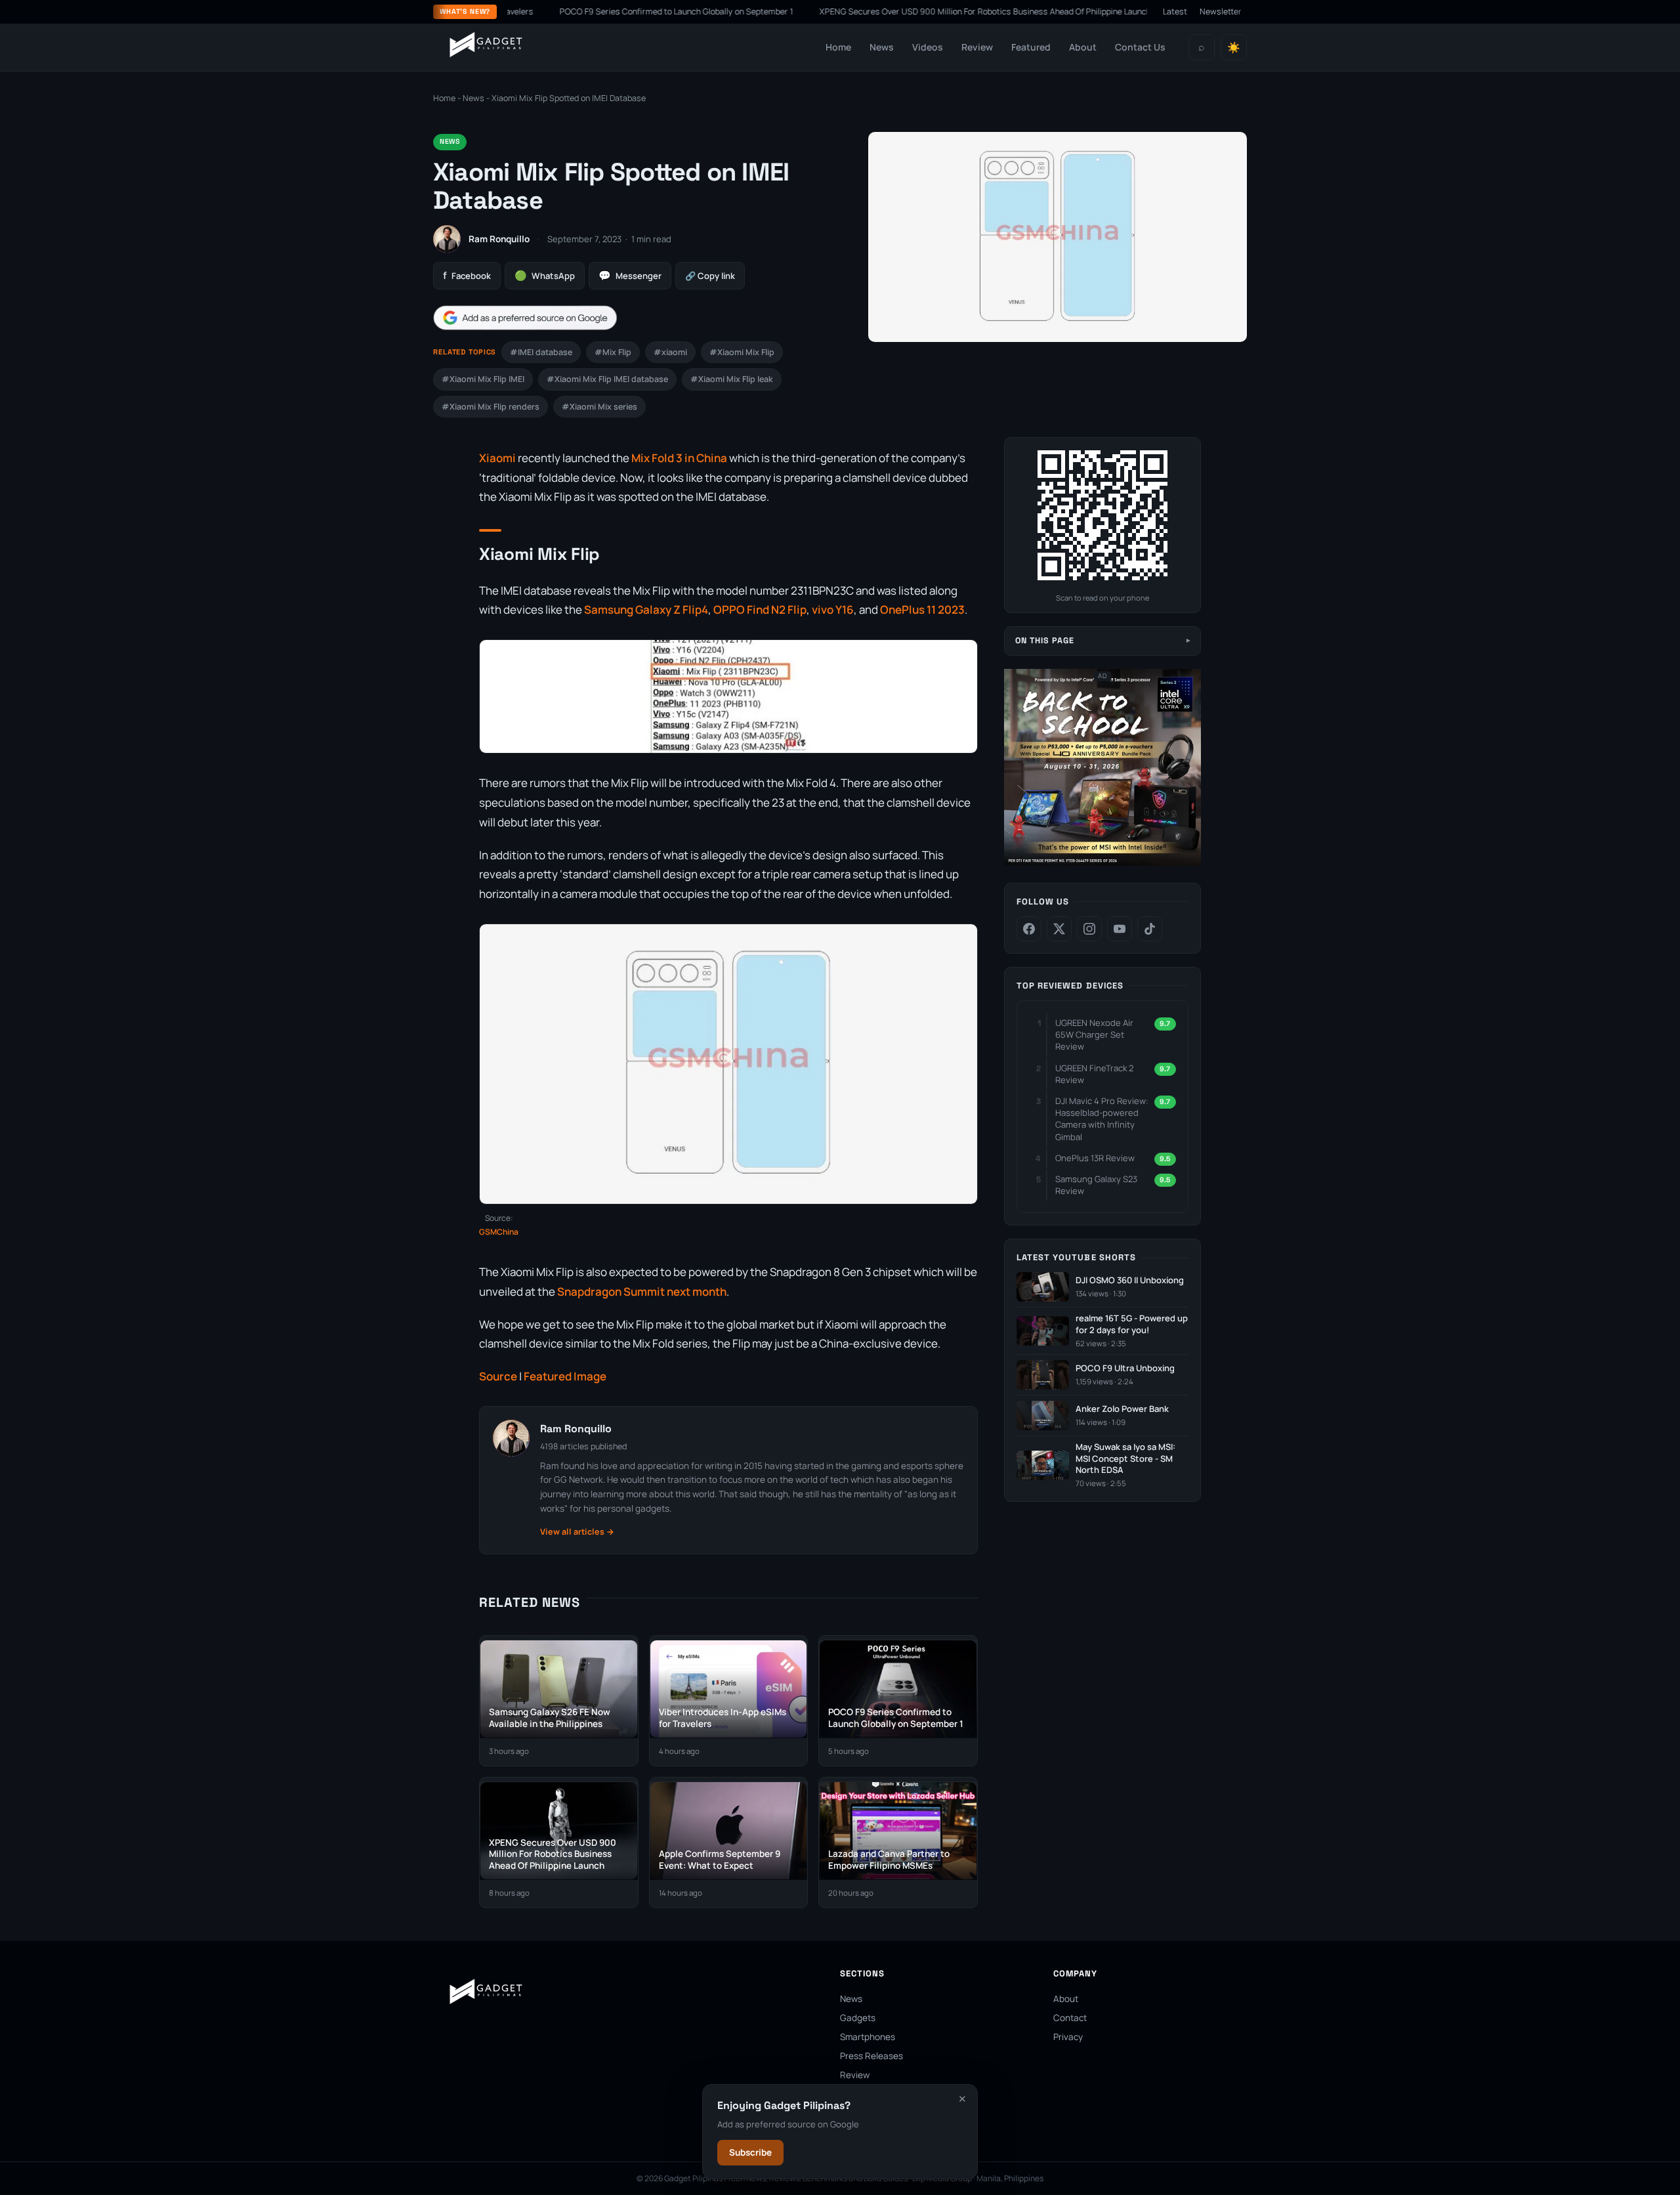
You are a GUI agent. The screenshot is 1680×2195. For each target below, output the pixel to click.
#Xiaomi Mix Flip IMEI (483, 379)
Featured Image (565, 1376)
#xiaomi (670, 352)
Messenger (630, 275)
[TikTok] (1150, 929)
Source (498, 1376)
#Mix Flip (613, 352)
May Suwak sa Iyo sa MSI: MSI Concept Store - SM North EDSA (1125, 1459)
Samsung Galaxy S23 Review (1096, 1185)
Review (977, 47)
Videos (928, 47)
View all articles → (577, 1532)
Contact (1070, 2018)
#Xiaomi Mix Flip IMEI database (607, 379)
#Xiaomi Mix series (599, 407)
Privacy (1068, 2037)
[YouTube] (1120, 929)
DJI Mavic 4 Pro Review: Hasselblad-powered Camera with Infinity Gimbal (1102, 1119)
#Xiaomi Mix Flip (742, 352)
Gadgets (858, 2018)
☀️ (1234, 48)
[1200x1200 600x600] (1102, 863)
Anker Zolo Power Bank (1122, 1409)
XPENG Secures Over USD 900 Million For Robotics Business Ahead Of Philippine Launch (923, 11)
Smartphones (868, 2037)
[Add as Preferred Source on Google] (525, 318)
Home (838, 47)
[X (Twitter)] (1059, 929)
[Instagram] (1089, 929)
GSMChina (499, 1232)
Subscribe (750, 2152)
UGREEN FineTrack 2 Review (1094, 1074)
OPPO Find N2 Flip (760, 609)
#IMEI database (541, 352)
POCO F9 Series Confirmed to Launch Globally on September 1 (614, 11)
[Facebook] (1029, 929)
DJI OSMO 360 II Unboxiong (1130, 1280)
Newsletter (1221, 11)
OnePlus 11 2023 (922, 609)
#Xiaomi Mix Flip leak (732, 379)
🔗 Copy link (710, 276)
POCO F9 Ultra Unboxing (1125, 1368)
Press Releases (871, 2056)
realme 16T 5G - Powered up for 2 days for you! (1132, 1324)
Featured (1031, 47)
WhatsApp (545, 275)
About (1083, 47)
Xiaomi (497, 458)
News (882, 47)
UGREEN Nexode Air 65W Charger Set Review (1094, 1034)
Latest (1175, 11)
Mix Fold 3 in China (678, 458)
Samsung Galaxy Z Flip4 (646, 609)
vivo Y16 (832, 609)
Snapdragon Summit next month (642, 1291)
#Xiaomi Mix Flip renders (491, 407)
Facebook (467, 275)
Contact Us (1140, 47)
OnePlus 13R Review (1095, 1158)
